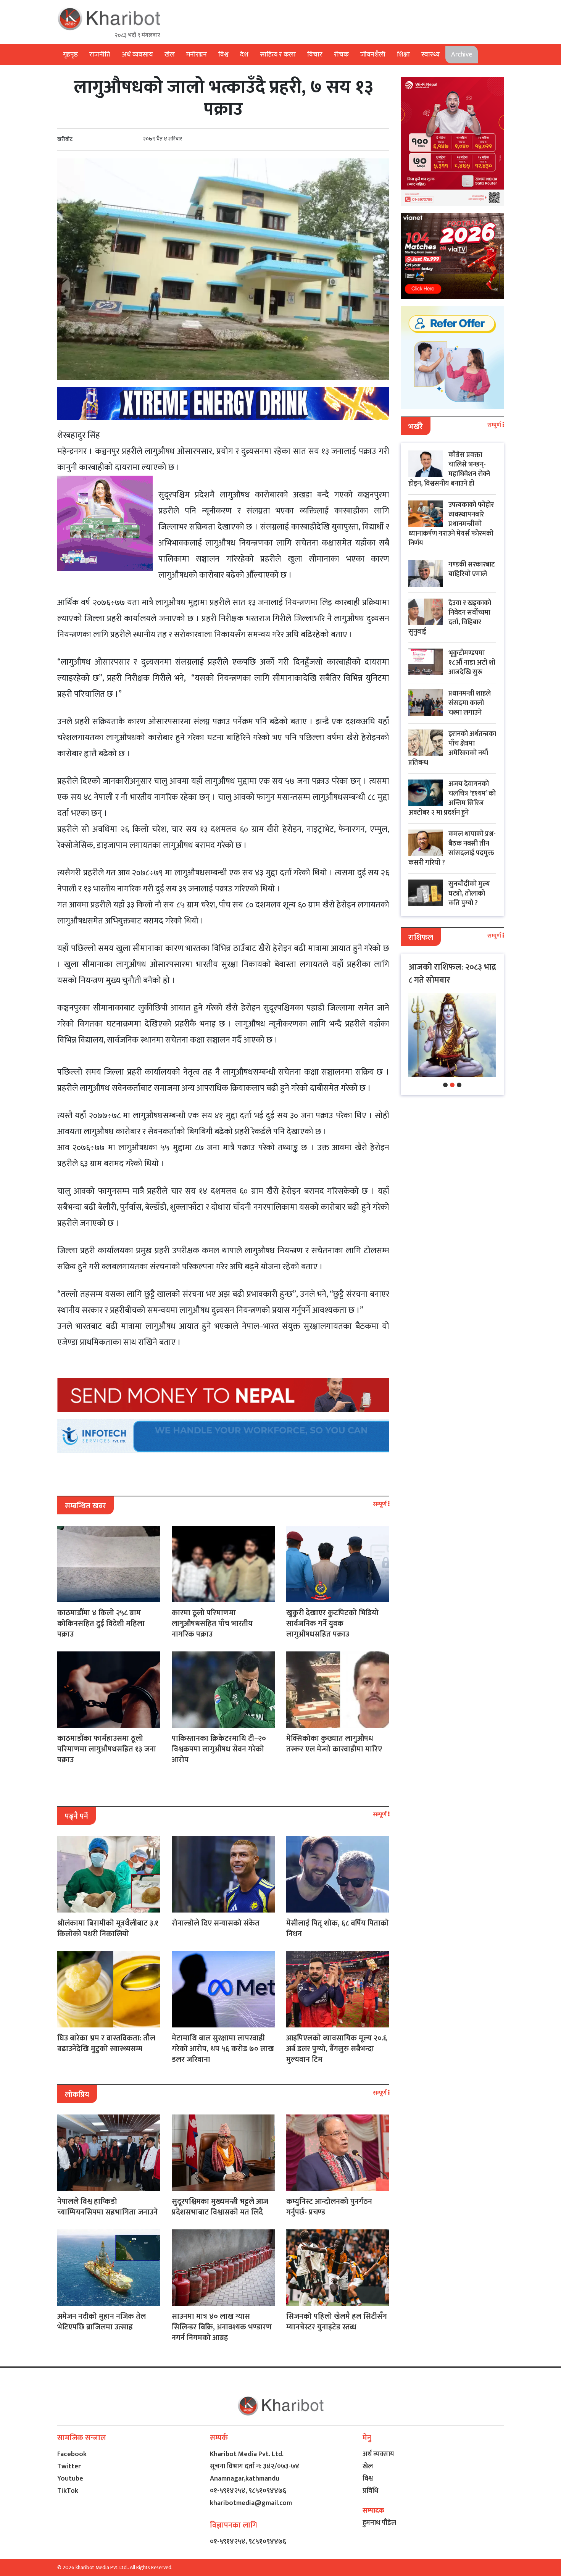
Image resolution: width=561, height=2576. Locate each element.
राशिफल (421, 938)
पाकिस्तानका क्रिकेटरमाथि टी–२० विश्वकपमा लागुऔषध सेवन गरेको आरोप (219, 1749)
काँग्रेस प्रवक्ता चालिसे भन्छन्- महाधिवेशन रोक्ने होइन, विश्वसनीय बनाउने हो (449, 469)
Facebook (72, 2454)
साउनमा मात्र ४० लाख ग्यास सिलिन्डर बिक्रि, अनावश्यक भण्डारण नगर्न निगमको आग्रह (222, 2327)
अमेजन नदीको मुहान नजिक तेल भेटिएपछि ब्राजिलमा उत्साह (102, 2322)
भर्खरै (416, 427)
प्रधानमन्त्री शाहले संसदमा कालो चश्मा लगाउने (470, 703)
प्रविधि (370, 2491)
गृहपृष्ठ (70, 55)
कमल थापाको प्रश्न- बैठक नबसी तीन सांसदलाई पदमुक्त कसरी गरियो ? (452, 848)
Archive (462, 55)
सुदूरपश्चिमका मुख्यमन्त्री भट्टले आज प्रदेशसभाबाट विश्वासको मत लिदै (220, 2207)
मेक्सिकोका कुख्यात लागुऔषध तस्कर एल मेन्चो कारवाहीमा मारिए (334, 1744)
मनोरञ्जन (197, 55)
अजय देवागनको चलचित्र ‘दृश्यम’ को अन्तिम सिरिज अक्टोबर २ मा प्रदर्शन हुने (452, 798)
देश (244, 55)
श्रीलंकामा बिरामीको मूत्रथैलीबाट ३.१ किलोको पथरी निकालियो (108, 1929)
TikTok (68, 2491)
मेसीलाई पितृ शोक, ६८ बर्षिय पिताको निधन (338, 1929)
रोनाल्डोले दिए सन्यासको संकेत (216, 1923)
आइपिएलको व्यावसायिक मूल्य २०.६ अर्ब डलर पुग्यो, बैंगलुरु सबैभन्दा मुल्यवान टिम (337, 2049)
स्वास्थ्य (430, 55)
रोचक (341, 55)
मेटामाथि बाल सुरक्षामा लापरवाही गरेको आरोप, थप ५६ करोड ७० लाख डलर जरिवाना (223, 2049)
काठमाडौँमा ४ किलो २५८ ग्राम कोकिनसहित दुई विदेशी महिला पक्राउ (101, 1624)
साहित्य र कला (278, 55)
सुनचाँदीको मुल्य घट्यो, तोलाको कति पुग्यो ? (469, 894)
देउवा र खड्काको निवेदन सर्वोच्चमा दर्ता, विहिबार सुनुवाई (450, 617)
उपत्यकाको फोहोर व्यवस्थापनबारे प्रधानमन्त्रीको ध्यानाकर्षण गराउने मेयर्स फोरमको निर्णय (451, 524)
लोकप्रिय (77, 2095)
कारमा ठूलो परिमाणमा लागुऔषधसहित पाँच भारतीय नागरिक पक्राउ (212, 1624)
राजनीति (100, 55)
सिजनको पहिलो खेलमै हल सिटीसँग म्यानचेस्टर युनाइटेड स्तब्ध (337, 2322)
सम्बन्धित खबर (85, 1506)
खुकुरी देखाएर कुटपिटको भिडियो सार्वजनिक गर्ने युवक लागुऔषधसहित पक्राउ (332, 1624)
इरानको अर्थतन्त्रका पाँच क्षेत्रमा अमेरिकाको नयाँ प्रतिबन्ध (452, 748)
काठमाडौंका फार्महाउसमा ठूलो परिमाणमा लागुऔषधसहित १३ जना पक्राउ (107, 1749)
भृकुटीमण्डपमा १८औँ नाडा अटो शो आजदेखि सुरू (472, 663)
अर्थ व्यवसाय (137, 55)
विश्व (223, 55)
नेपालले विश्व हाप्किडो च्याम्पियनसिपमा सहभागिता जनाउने (107, 2207)
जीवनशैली (373, 55)
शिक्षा (403, 55)
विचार (315, 55)
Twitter (69, 2466)
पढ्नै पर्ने (77, 1816)
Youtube (70, 2479)
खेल (170, 55)
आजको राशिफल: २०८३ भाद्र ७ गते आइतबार (452, 974)
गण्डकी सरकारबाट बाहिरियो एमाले (472, 569)
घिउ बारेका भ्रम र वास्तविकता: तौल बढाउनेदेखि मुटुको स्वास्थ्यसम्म (106, 2043)
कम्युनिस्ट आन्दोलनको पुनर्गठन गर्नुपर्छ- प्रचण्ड (329, 2207)
